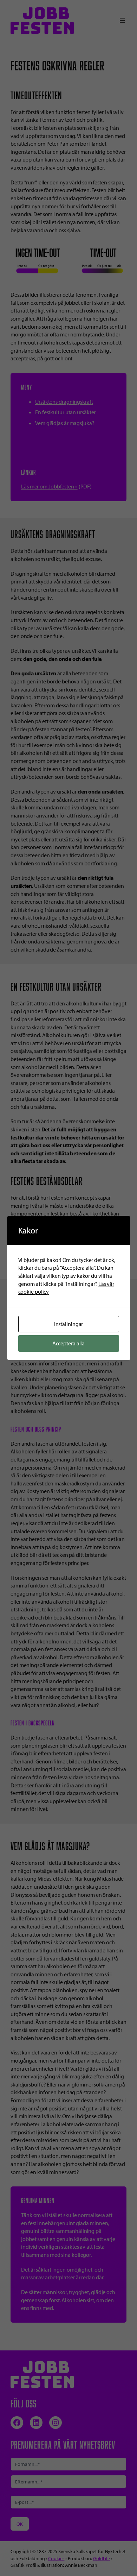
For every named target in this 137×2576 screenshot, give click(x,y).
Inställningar (69, 1324)
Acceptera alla (69, 1343)
